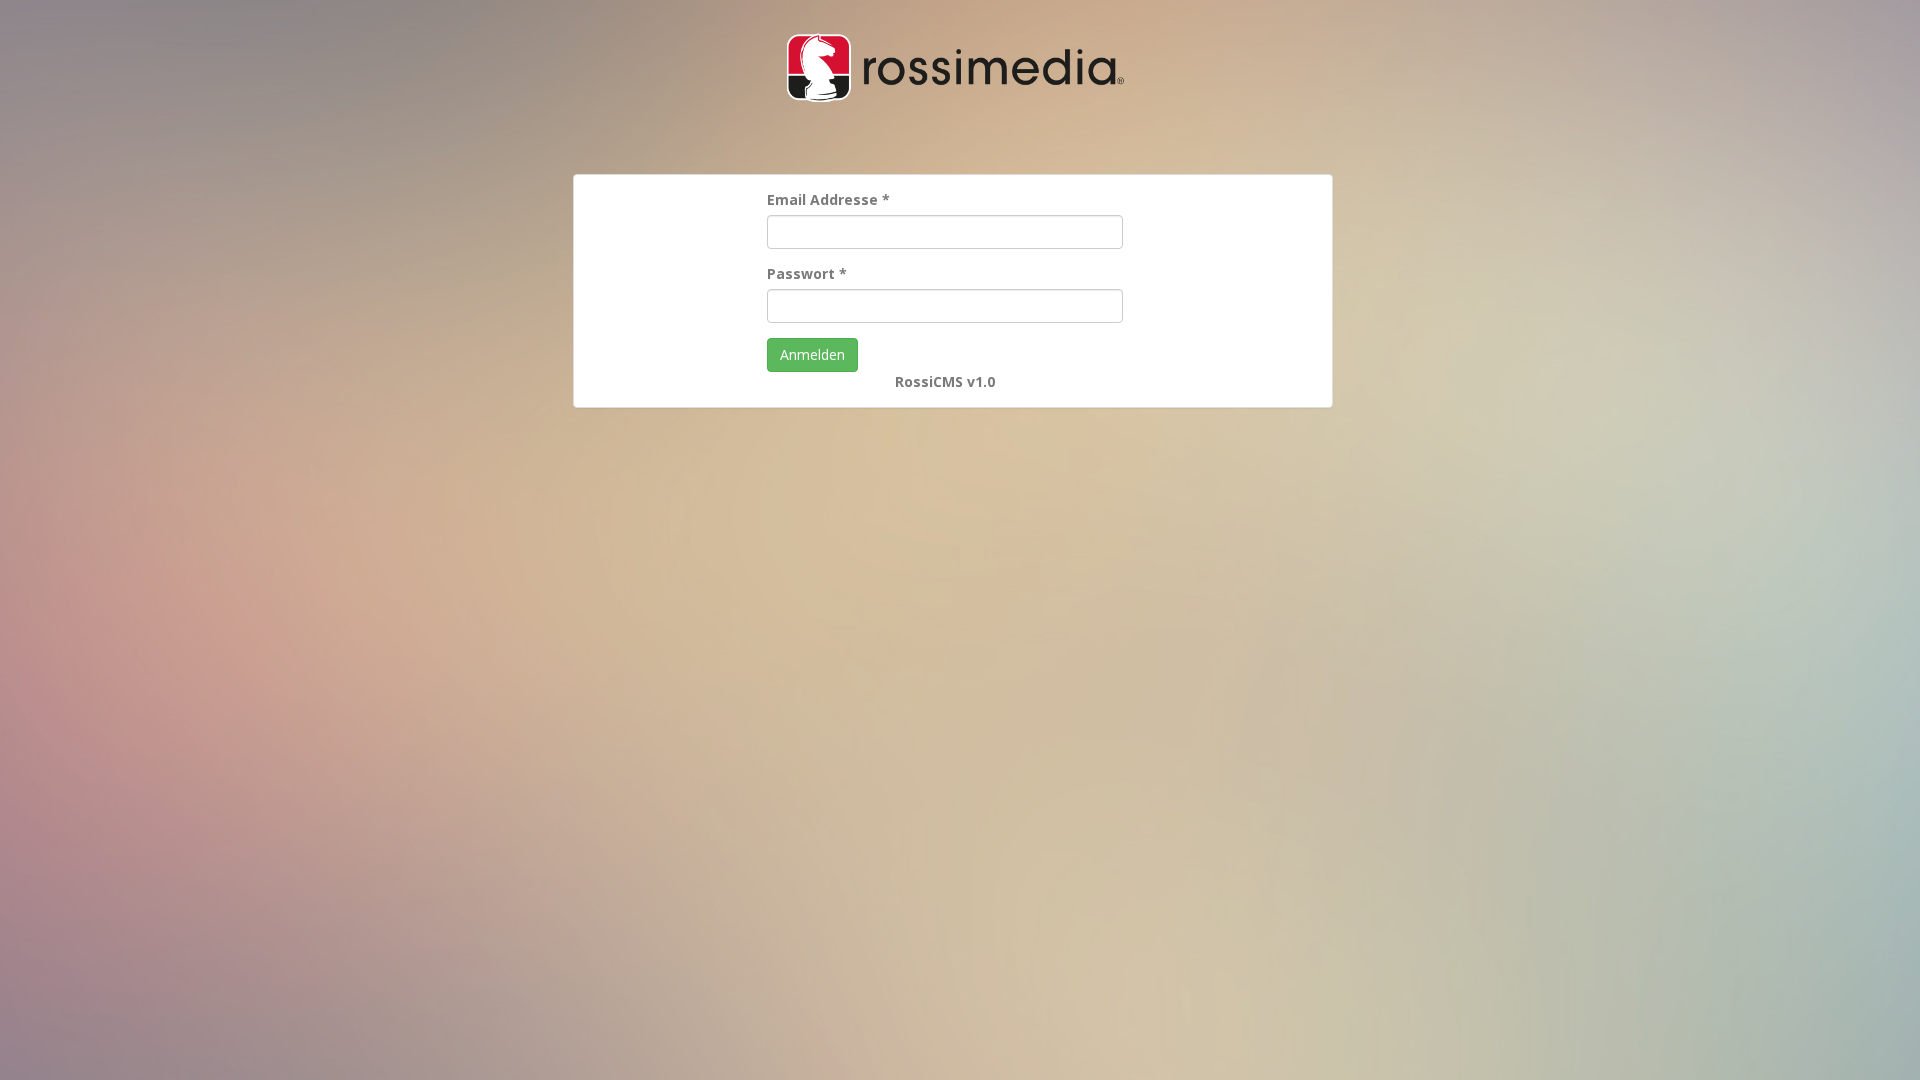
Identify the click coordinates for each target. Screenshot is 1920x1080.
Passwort (807, 273)
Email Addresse (828, 199)
